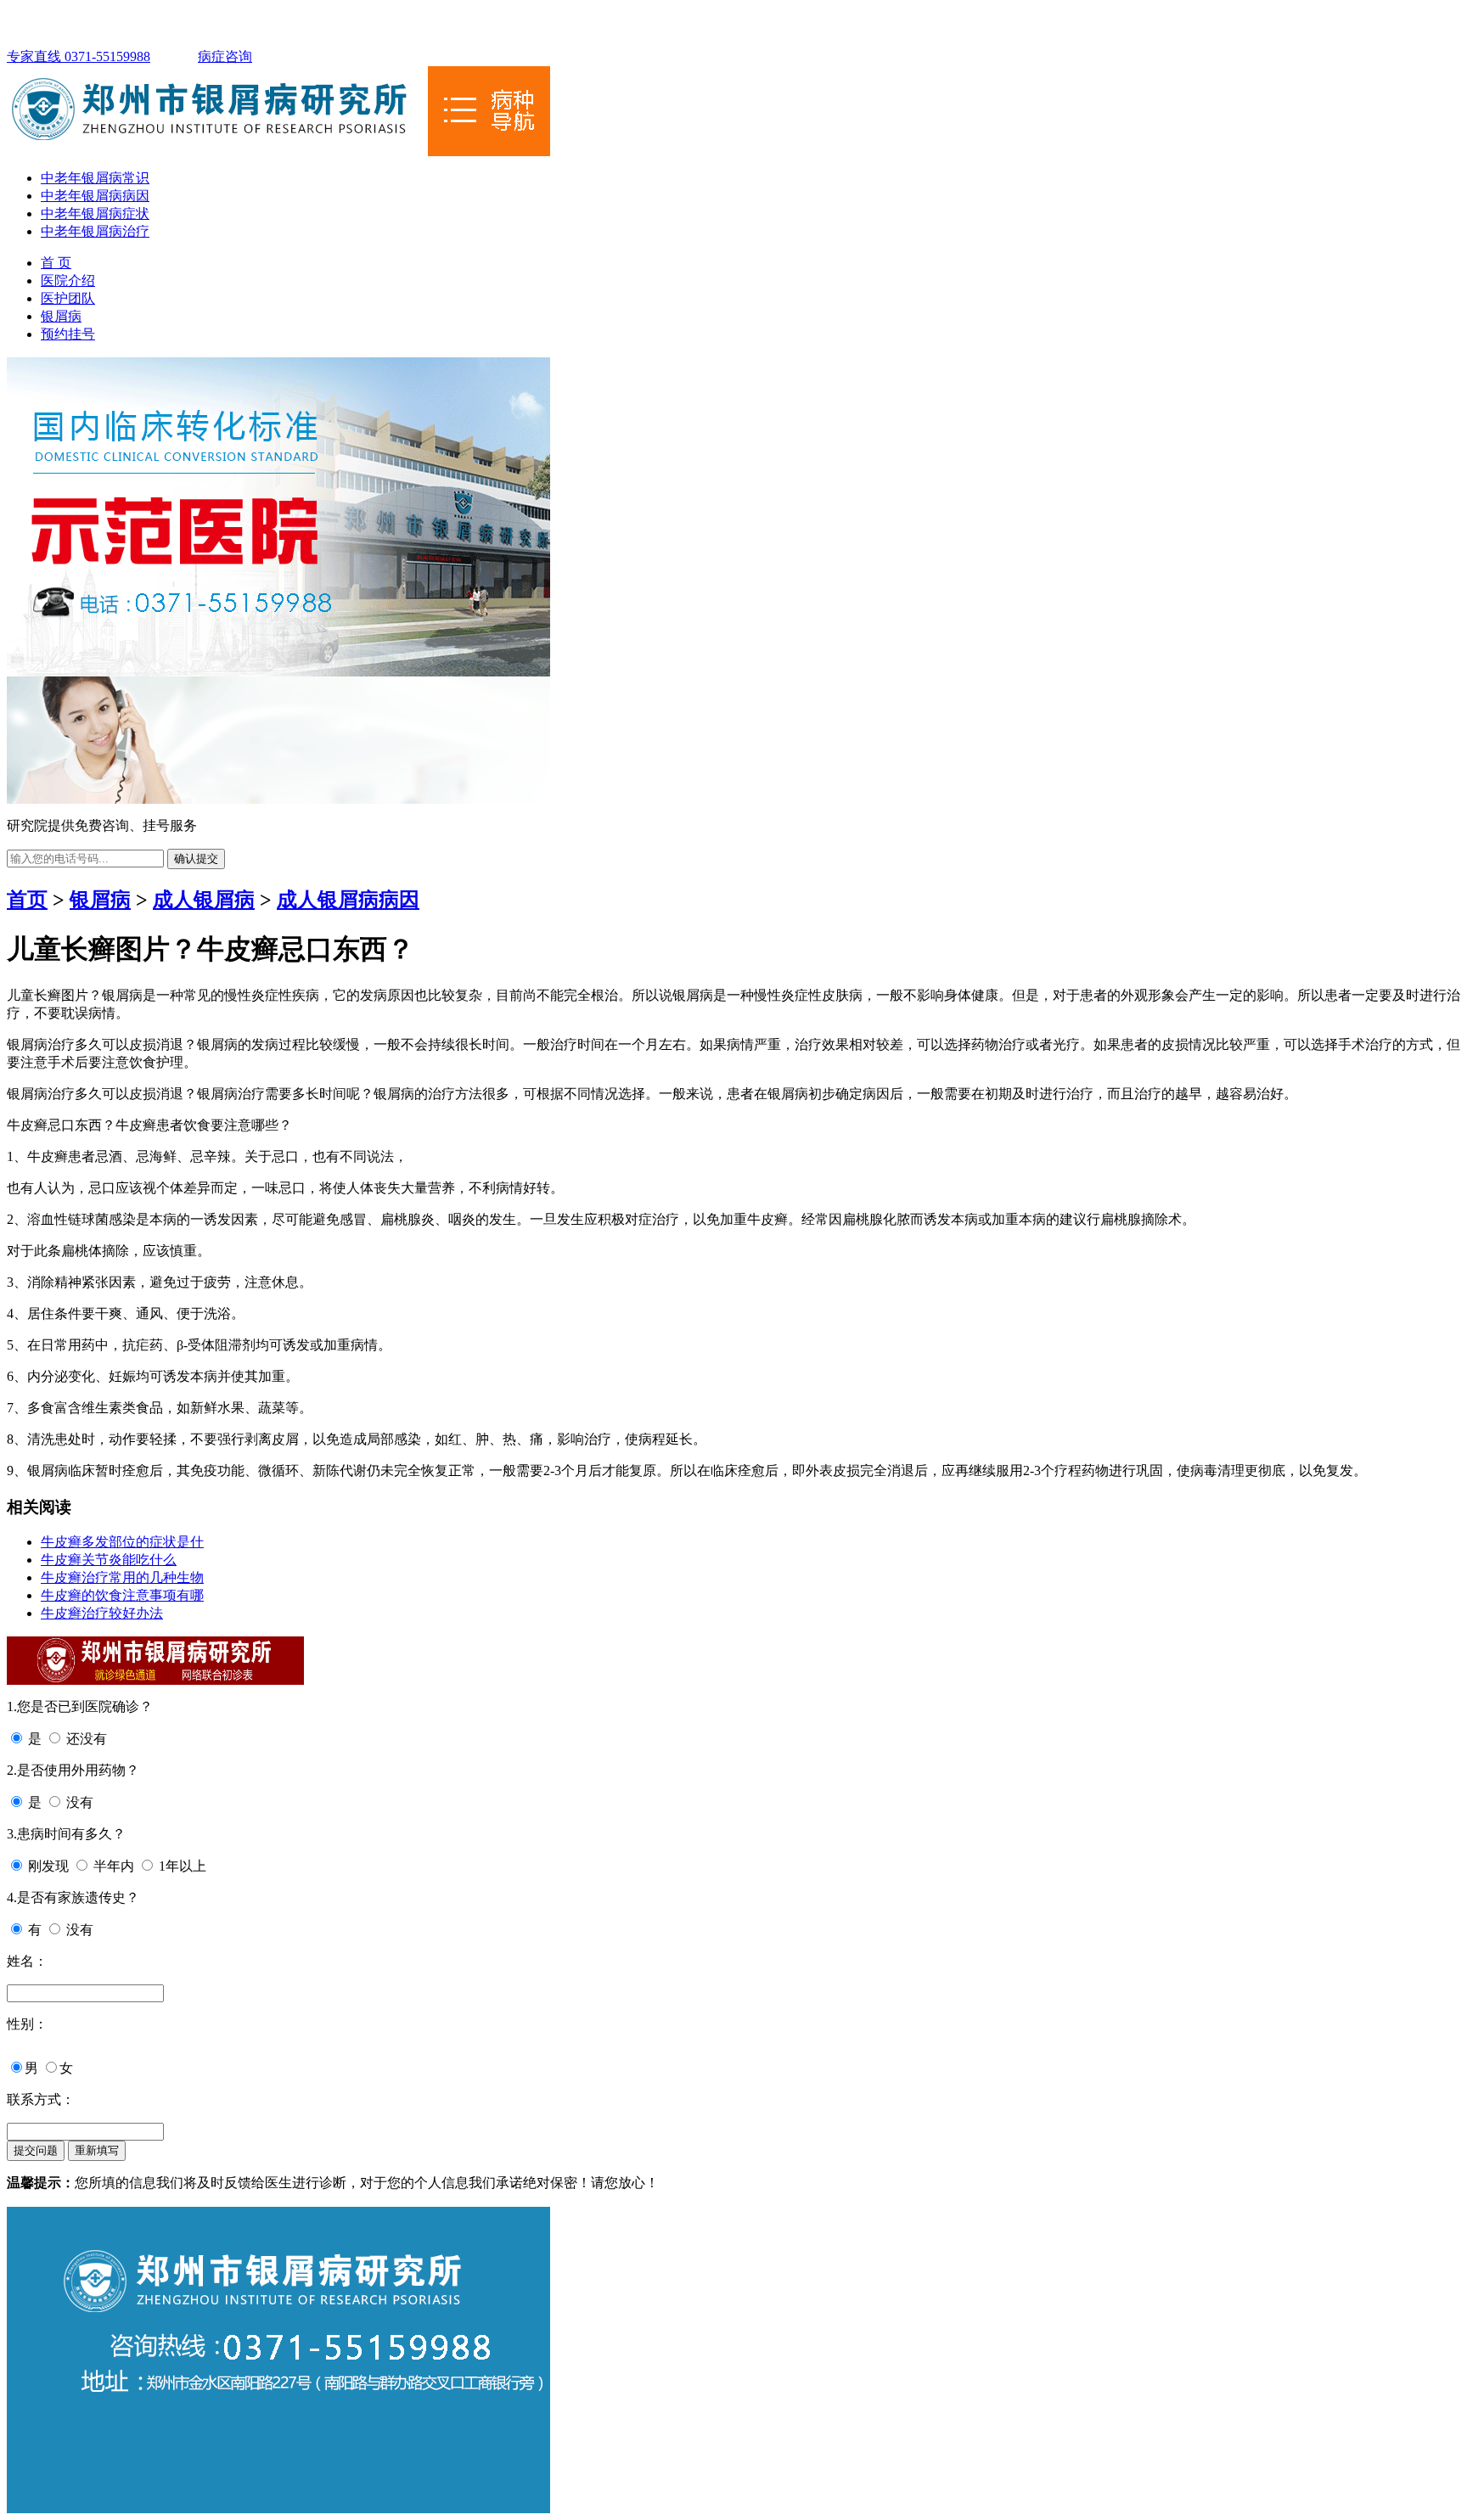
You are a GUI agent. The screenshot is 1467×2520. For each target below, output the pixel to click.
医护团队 (68, 298)
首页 (27, 900)
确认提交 (196, 859)
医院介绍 (68, 281)
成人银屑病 (204, 900)
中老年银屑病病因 (95, 196)
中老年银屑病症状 (95, 213)
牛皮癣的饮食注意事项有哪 (122, 1595)
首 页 (56, 263)
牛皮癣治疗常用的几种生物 (122, 1577)
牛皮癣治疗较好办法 (102, 1613)
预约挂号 (68, 334)
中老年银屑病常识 (95, 178)
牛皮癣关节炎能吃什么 (109, 1560)
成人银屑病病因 (348, 900)
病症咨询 (225, 56)
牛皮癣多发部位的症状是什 (122, 1542)
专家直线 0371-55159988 (79, 56)
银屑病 (61, 316)
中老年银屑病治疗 (95, 231)
